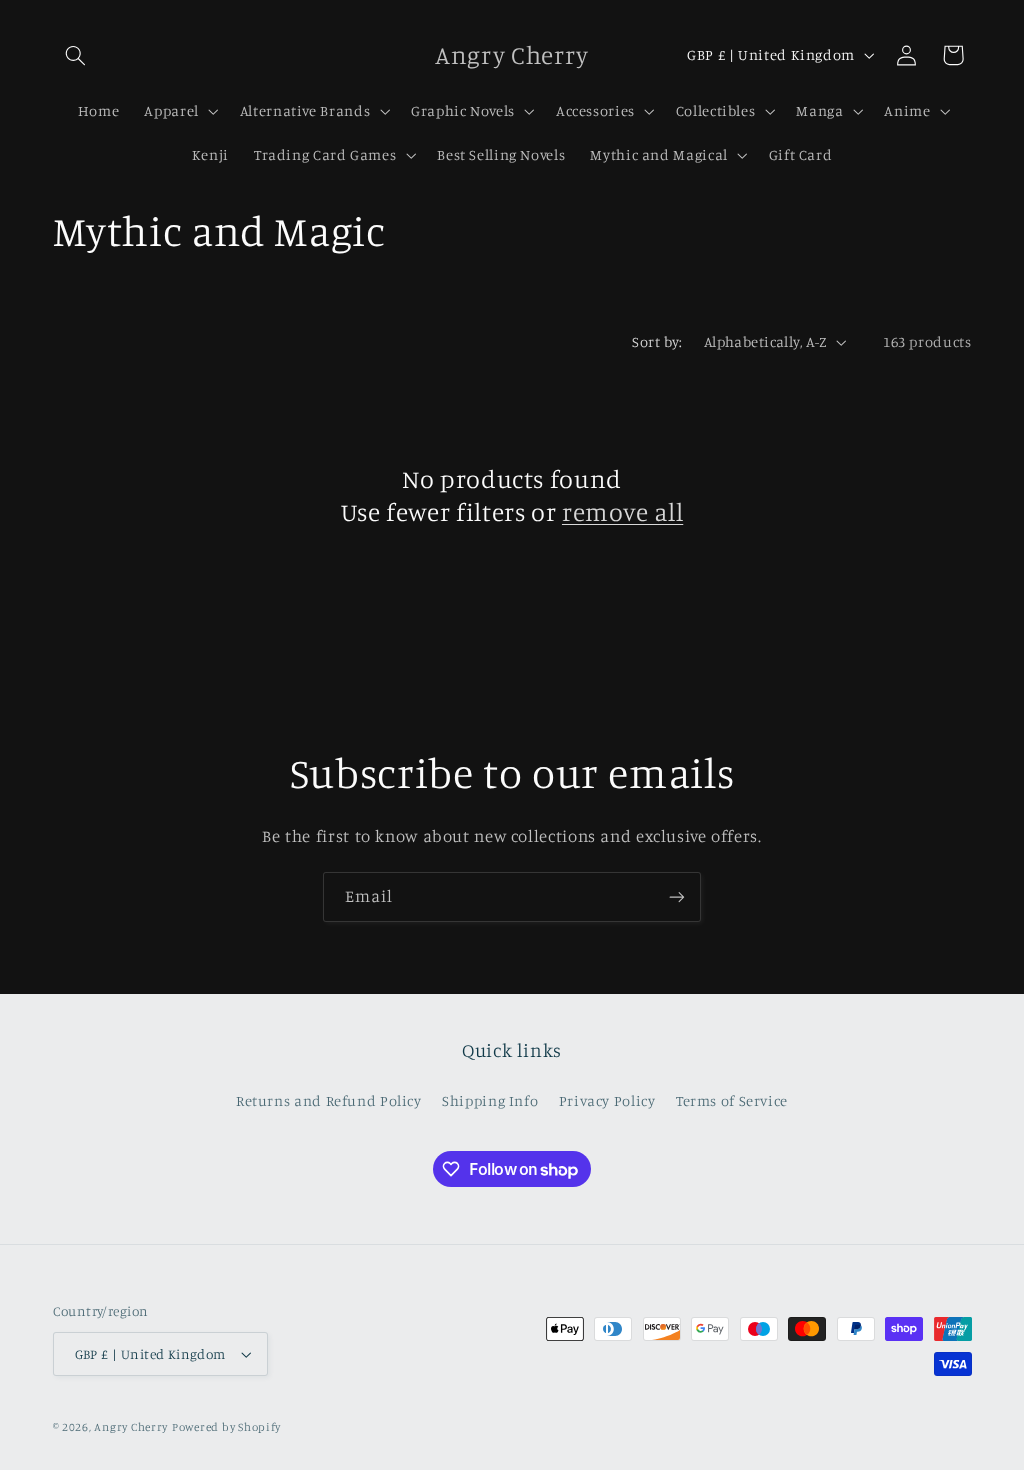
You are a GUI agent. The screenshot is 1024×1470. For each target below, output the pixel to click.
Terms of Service (732, 1100)
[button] (76, 55)
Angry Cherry (131, 1427)
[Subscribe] (677, 896)
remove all (622, 511)
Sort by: (657, 341)
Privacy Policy (607, 1100)
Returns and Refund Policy (329, 1100)
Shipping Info (490, 1100)
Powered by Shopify (226, 1427)
